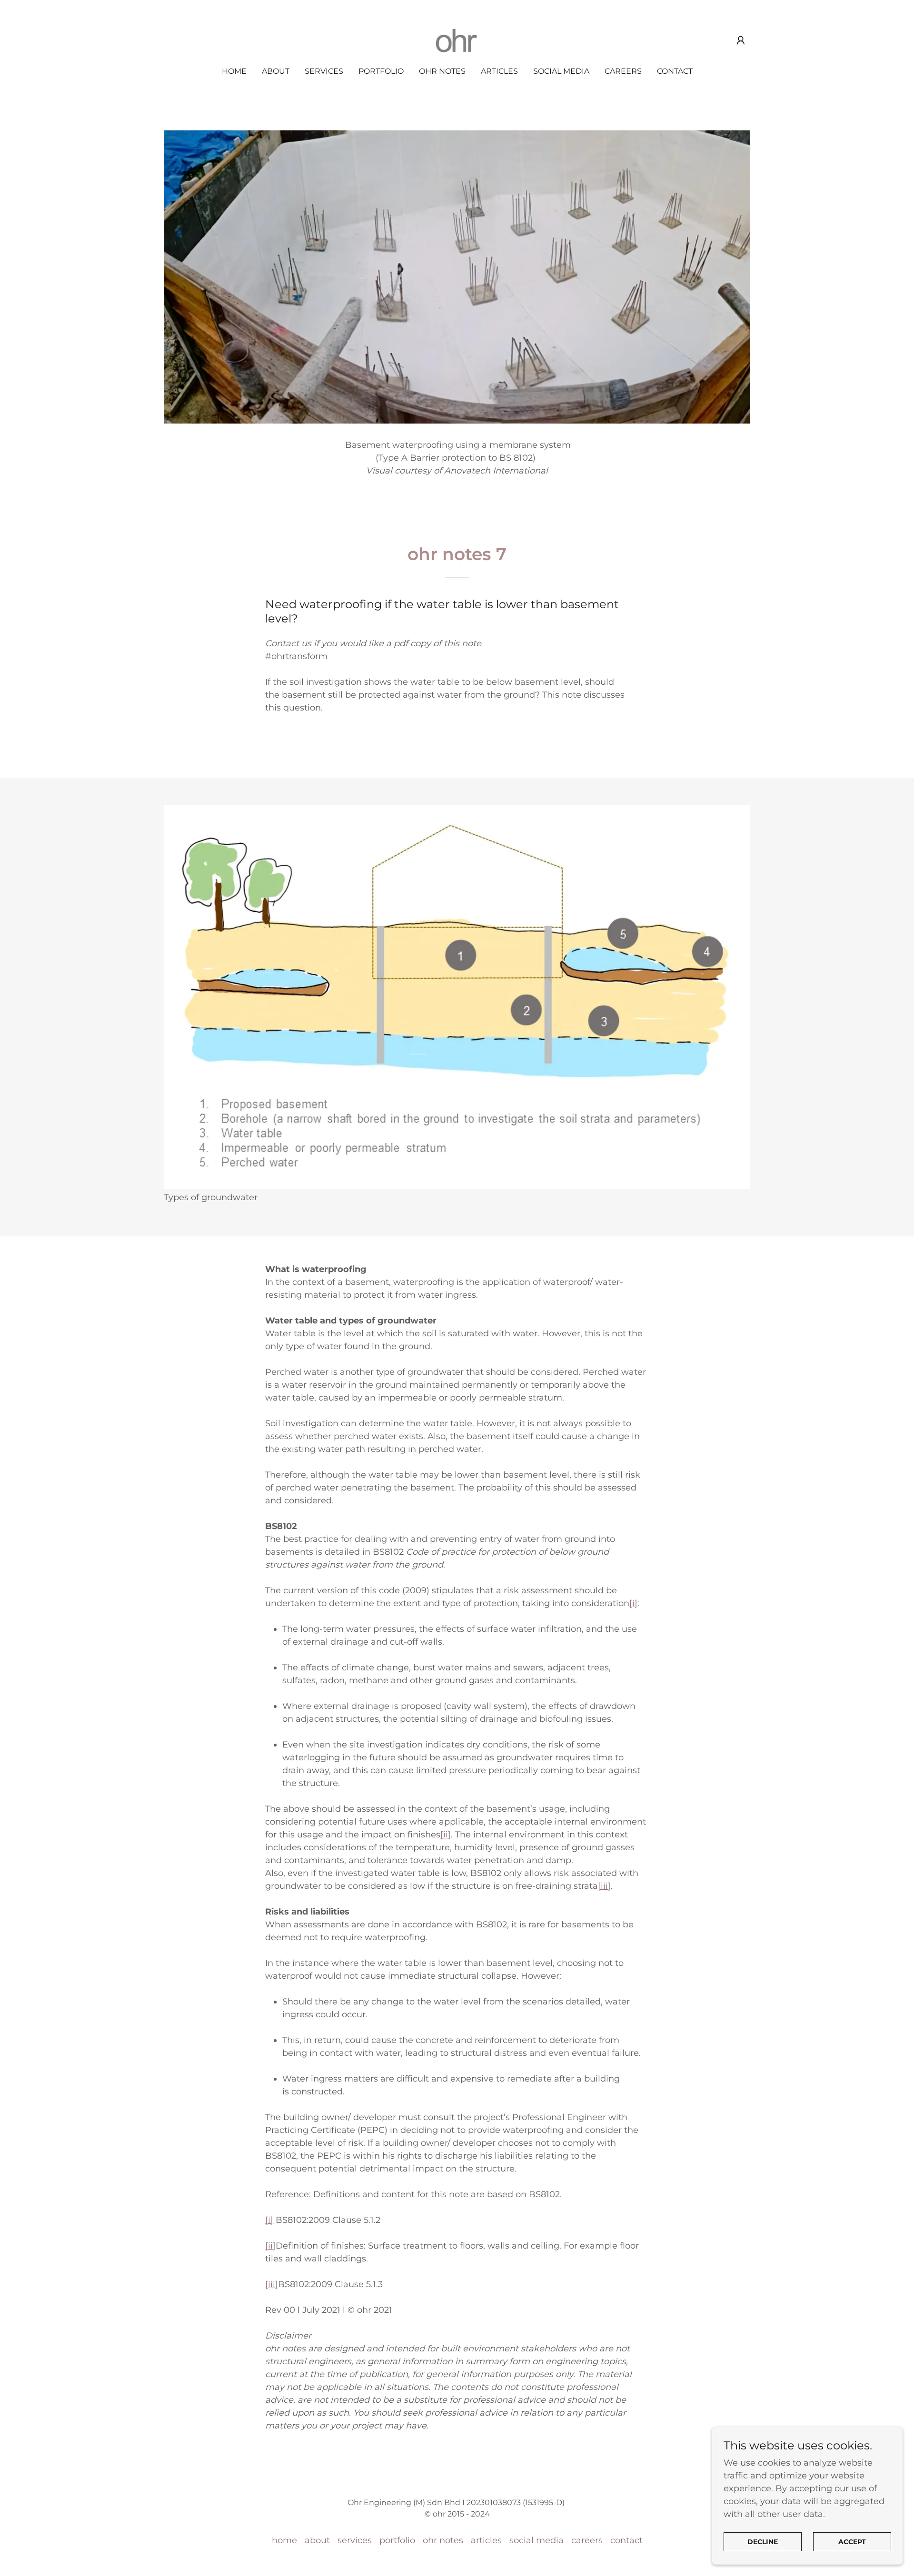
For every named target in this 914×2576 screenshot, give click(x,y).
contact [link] (675, 71)
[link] (457, 40)
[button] (741, 40)
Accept (852, 2542)
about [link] (276, 71)
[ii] (446, 1835)
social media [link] (561, 71)
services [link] (324, 71)
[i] (633, 1603)
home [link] (234, 71)
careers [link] (623, 71)
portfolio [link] (381, 71)
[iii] (604, 1886)
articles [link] (499, 71)
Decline (763, 2542)
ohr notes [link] (442, 71)
